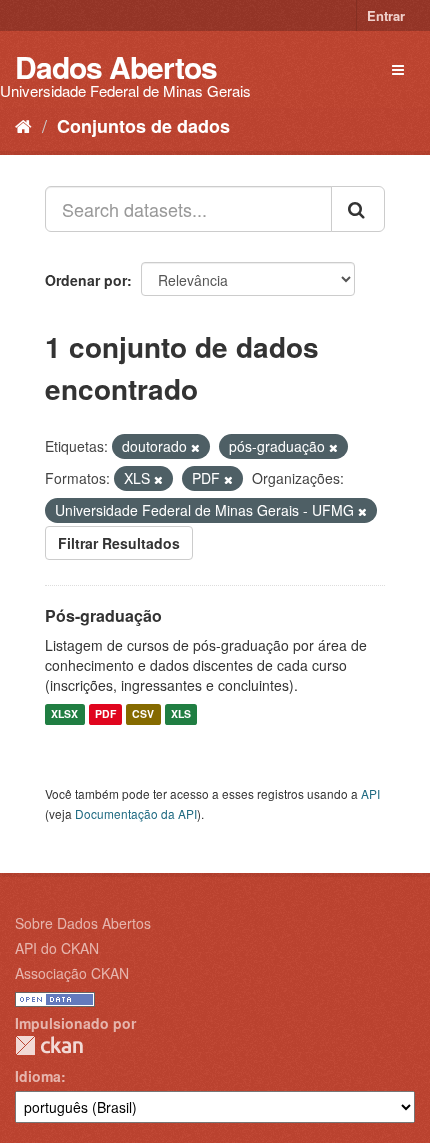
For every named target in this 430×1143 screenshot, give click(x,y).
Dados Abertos (116, 66)
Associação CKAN (72, 973)
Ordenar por (86, 280)
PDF (105, 714)
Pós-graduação (103, 615)
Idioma (38, 1076)
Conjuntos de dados (143, 126)
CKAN (49, 1045)
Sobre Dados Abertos (83, 923)
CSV (143, 714)
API (370, 793)
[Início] (23, 125)
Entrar (386, 15)
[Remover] (195, 447)
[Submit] (358, 209)
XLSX (64, 714)
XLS (181, 714)
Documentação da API (136, 813)
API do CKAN (57, 948)
